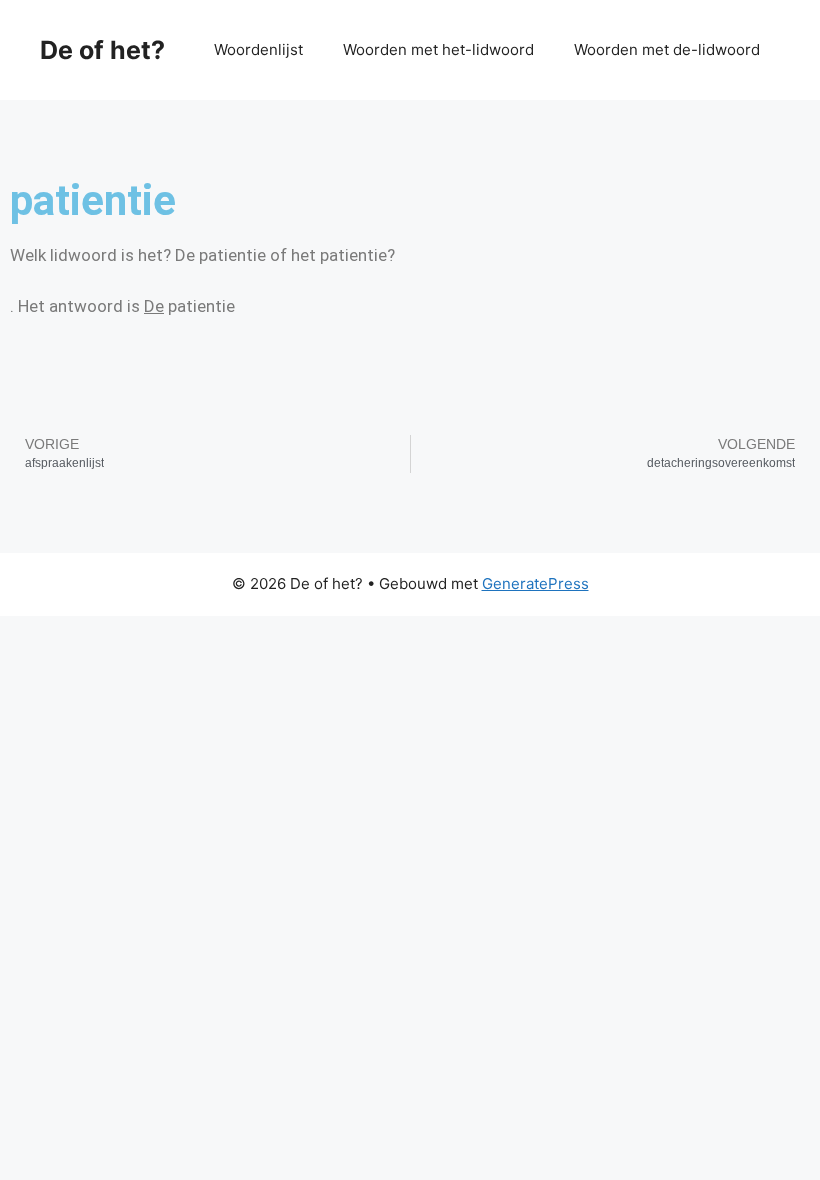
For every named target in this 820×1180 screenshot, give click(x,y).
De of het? (102, 50)
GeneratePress (535, 583)
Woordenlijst (258, 49)
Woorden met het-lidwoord (438, 49)
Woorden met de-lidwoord (667, 49)
